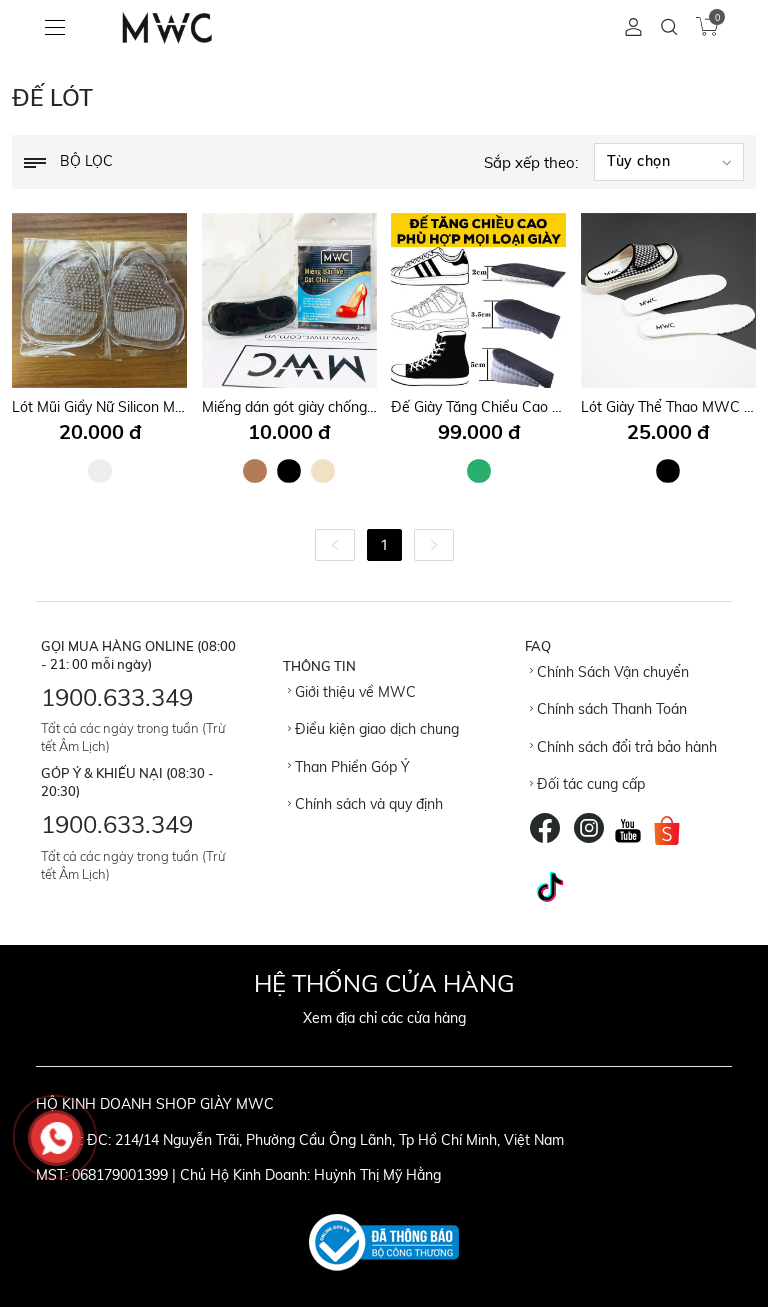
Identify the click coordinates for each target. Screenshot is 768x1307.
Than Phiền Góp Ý (350, 767)
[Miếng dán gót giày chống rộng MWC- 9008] (289, 300)
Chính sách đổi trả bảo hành (625, 747)
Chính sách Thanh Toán (610, 709)
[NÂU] (255, 471)
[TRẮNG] (100, 471)
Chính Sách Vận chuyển (611, 672)
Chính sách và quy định (367, 804)
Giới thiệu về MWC (353, 692)
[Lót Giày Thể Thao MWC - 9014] (668, 300)
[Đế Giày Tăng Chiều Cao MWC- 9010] (478, 300)
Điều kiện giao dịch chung (375, 729)
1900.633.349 (117, 697)
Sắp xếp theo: (531, 162)
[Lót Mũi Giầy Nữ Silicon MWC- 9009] (99, 300)
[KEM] (323, 471)
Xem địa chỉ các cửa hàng (384, 1018)
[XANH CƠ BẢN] (479, 471)
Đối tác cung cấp (589, 784)
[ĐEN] (289, 471)
